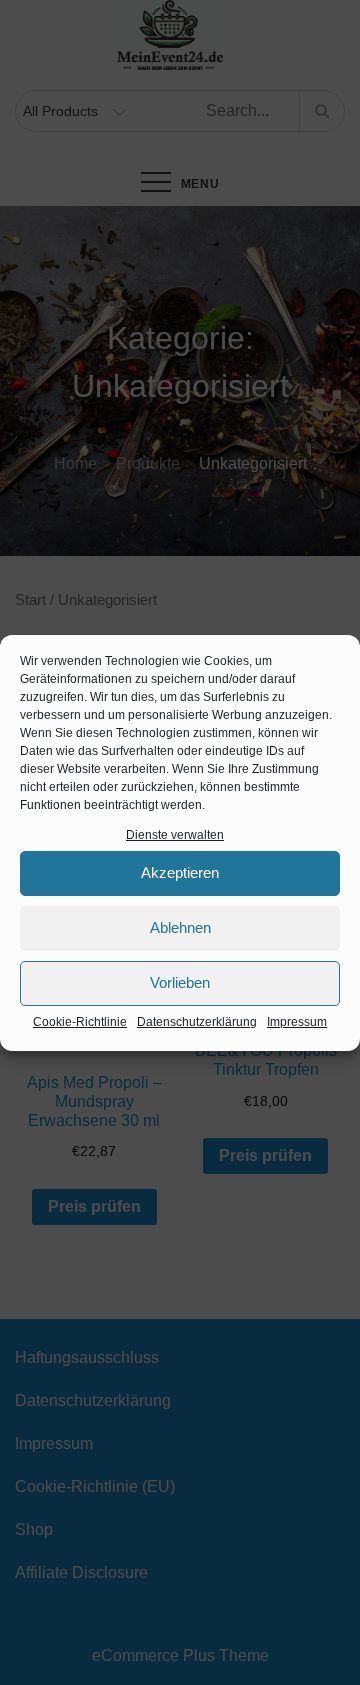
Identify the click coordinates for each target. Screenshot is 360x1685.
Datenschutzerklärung (197, 1022)
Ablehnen (180, 927)
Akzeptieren (180, 872)
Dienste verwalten (175, 835)
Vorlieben (180, 982)
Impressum (297, 1022)
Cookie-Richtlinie (80, 1022)
